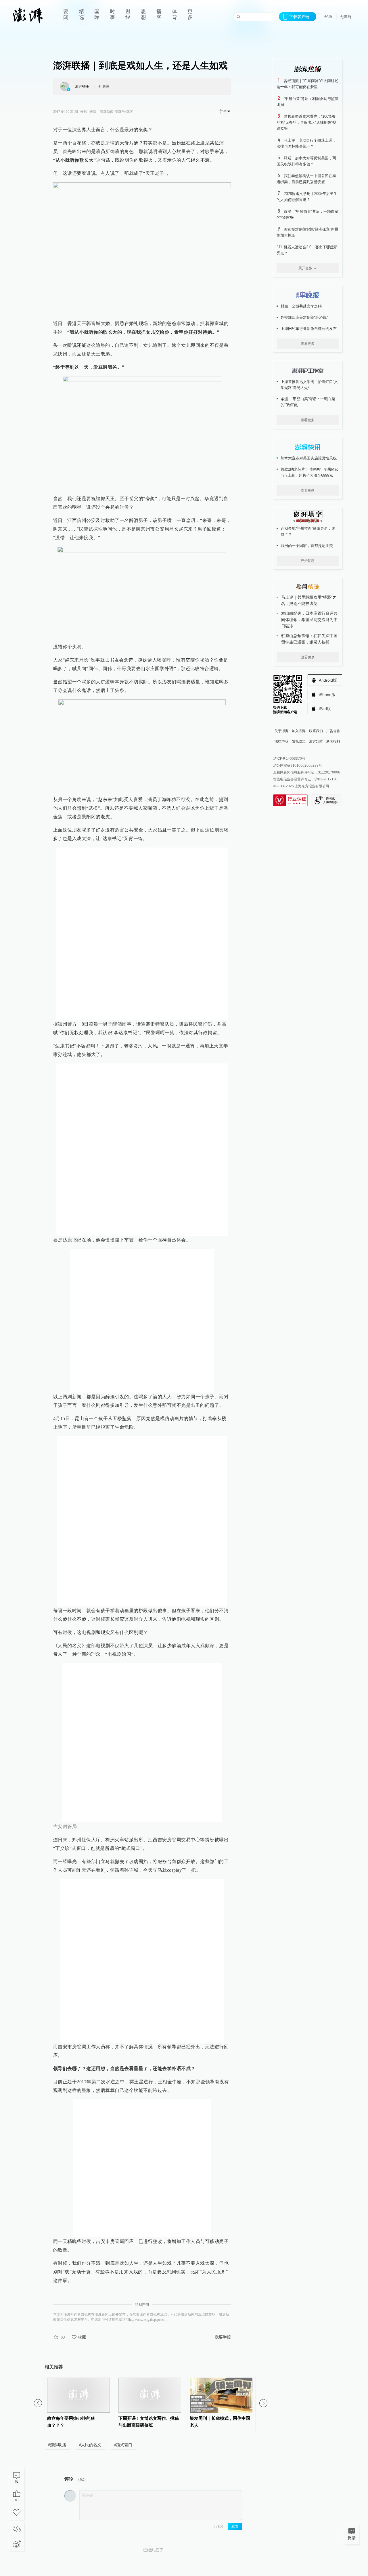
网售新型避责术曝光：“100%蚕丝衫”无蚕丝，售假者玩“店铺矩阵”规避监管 (306, 122)
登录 (328, 16)
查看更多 (308, 344)
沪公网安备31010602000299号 (298, 765)
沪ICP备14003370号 (289, 759)
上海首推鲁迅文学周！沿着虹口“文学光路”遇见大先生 (309, 385)
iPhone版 (327, 695)
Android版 (328, 680)
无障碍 (346, 17)
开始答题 (308, 561)
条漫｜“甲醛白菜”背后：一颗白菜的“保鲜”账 (308, 402)
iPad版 (325, 709)
